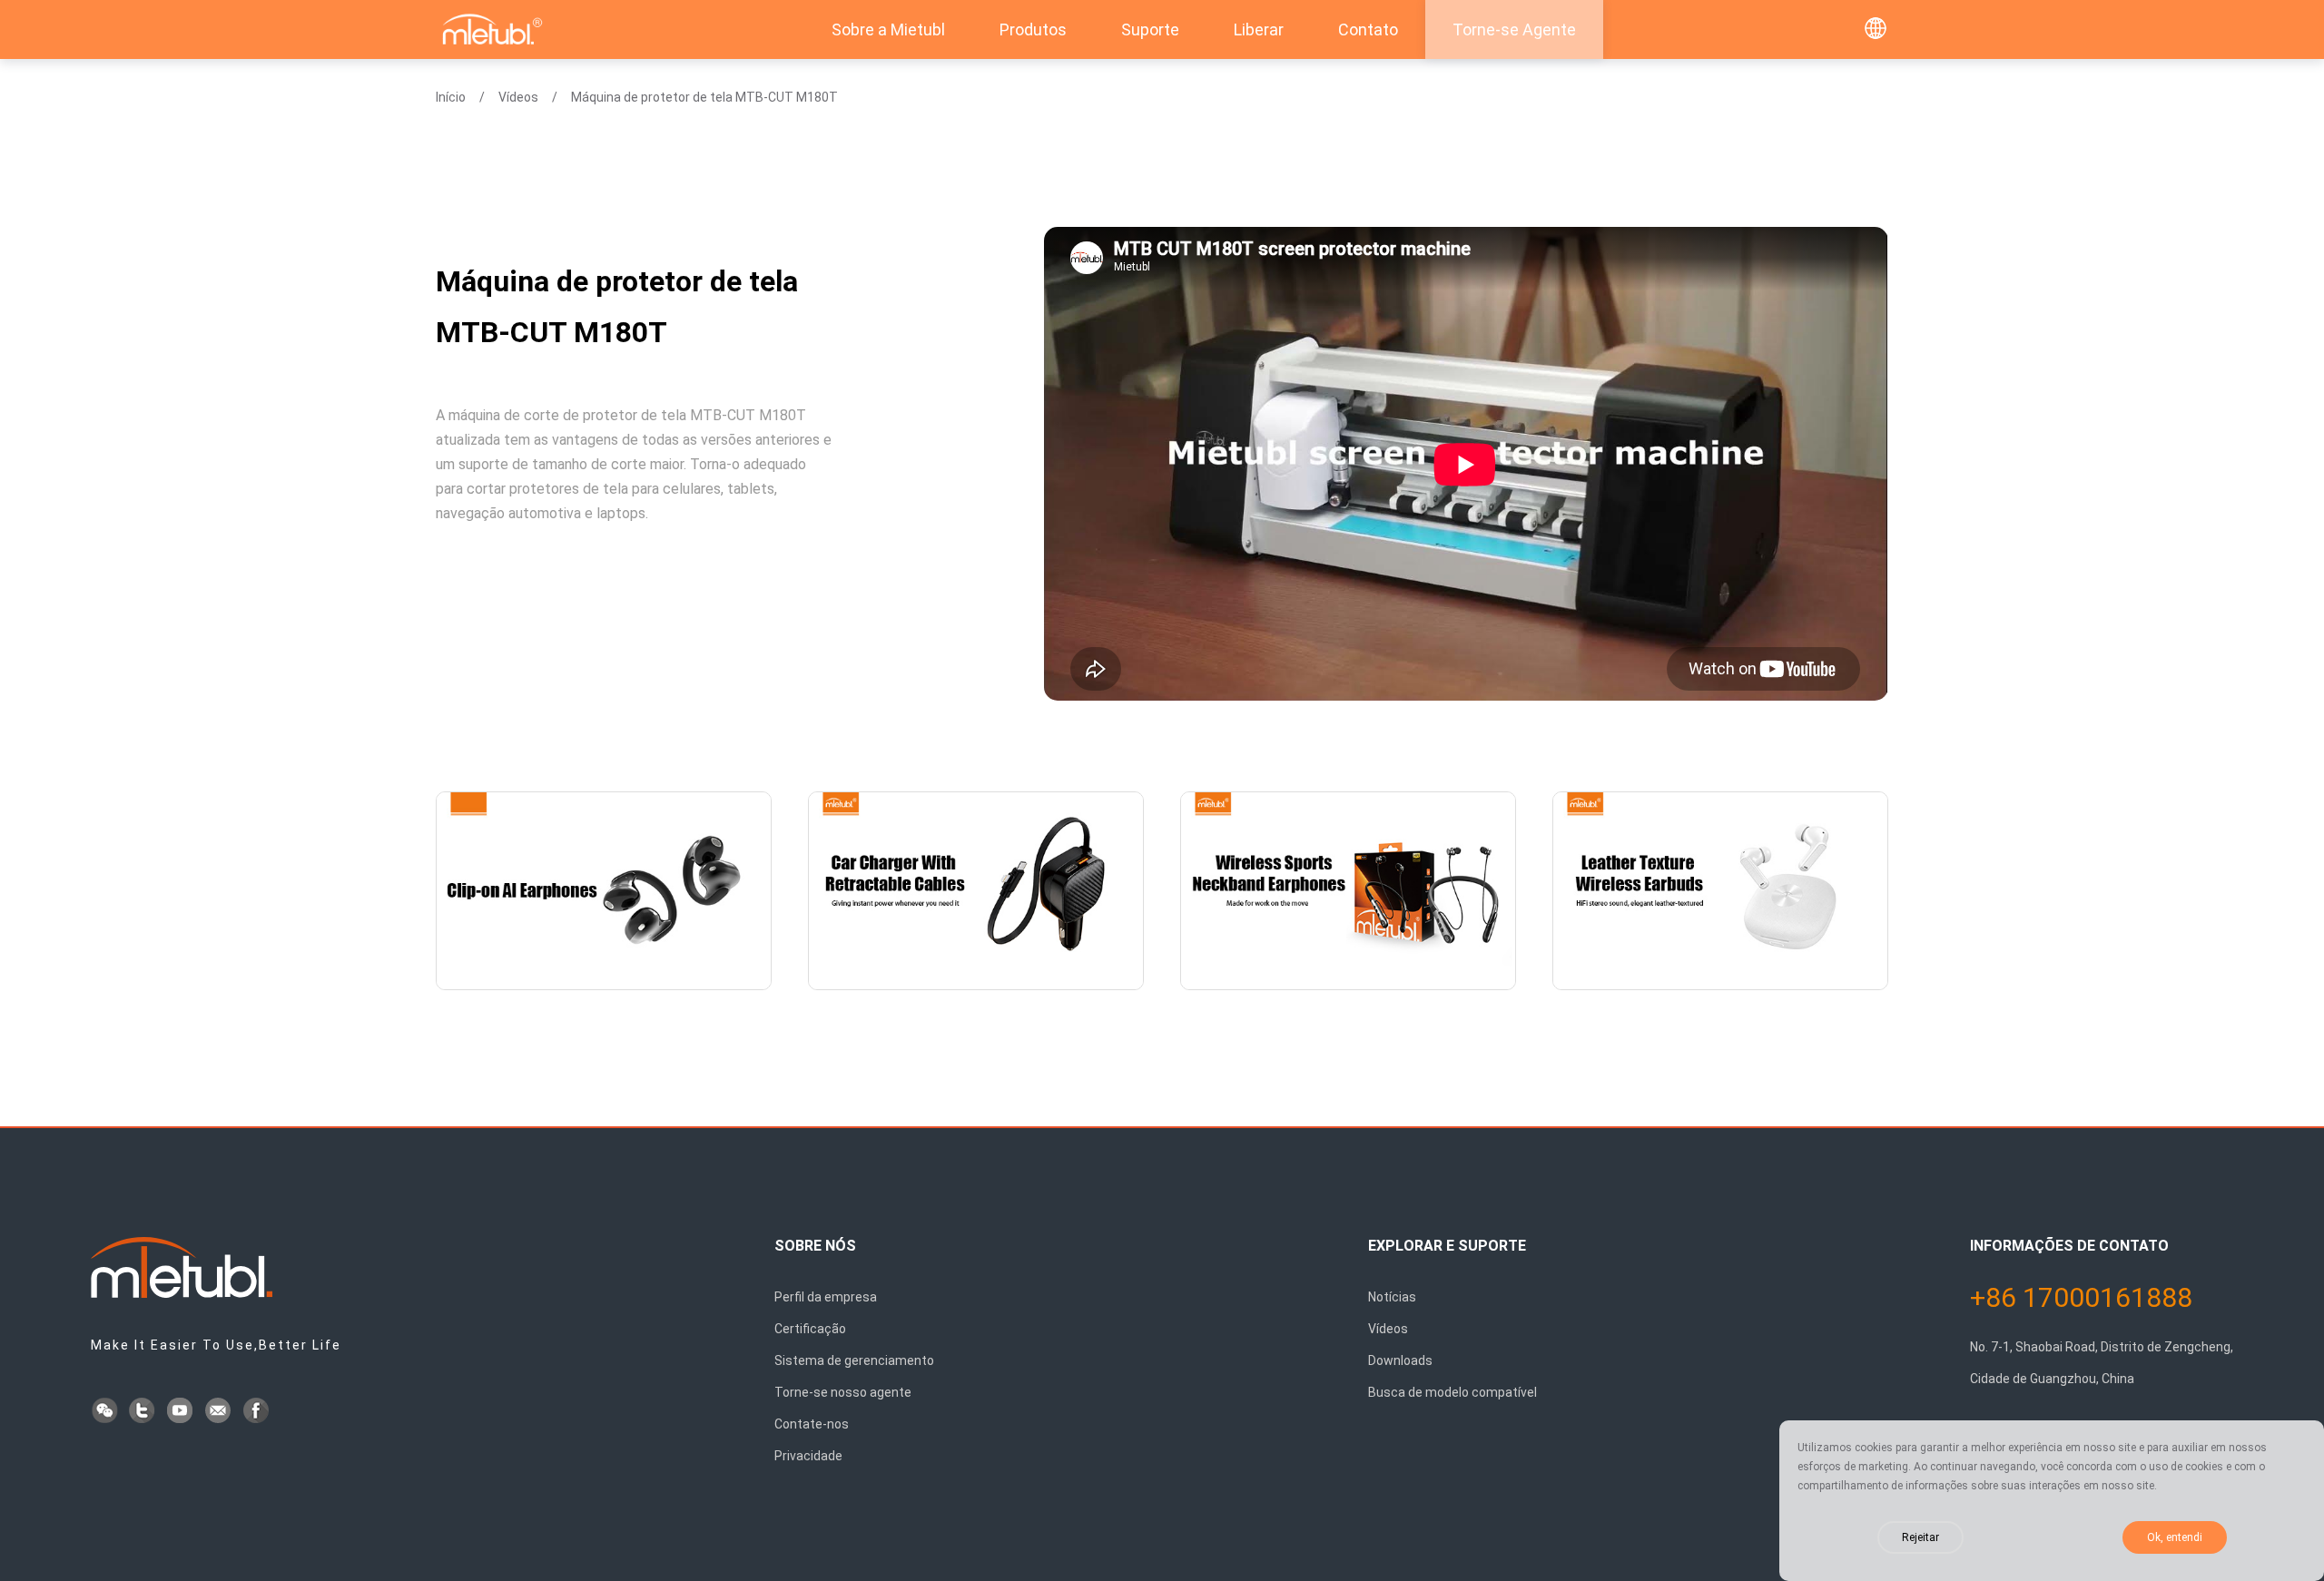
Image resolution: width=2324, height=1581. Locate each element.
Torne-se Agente (1514, 29)
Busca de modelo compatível (1452, 1392)
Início (451, 97)
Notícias (1392, 1297)
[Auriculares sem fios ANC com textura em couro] (1720, 891)
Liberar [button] (1259, 29)
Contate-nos (812, 1424)
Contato (1368, 29)
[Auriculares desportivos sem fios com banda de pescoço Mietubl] (1348, 891)
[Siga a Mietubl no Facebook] (258, 1412)
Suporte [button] (1150, 29)
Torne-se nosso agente (843, 1392)
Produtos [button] (1033, 29)
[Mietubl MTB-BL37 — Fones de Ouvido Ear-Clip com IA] (604, 891)
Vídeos (518, 97)
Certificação (810, 1329)
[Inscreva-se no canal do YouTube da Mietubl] (182, 1412)
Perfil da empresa (826, 1297)
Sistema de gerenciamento (854, 1360)
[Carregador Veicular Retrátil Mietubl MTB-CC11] (976, 891)
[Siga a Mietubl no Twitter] (143, 1412)
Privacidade (808, 1456)
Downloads (1400, 1360)
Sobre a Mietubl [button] (888, 29)
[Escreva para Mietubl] (220, 1412)
